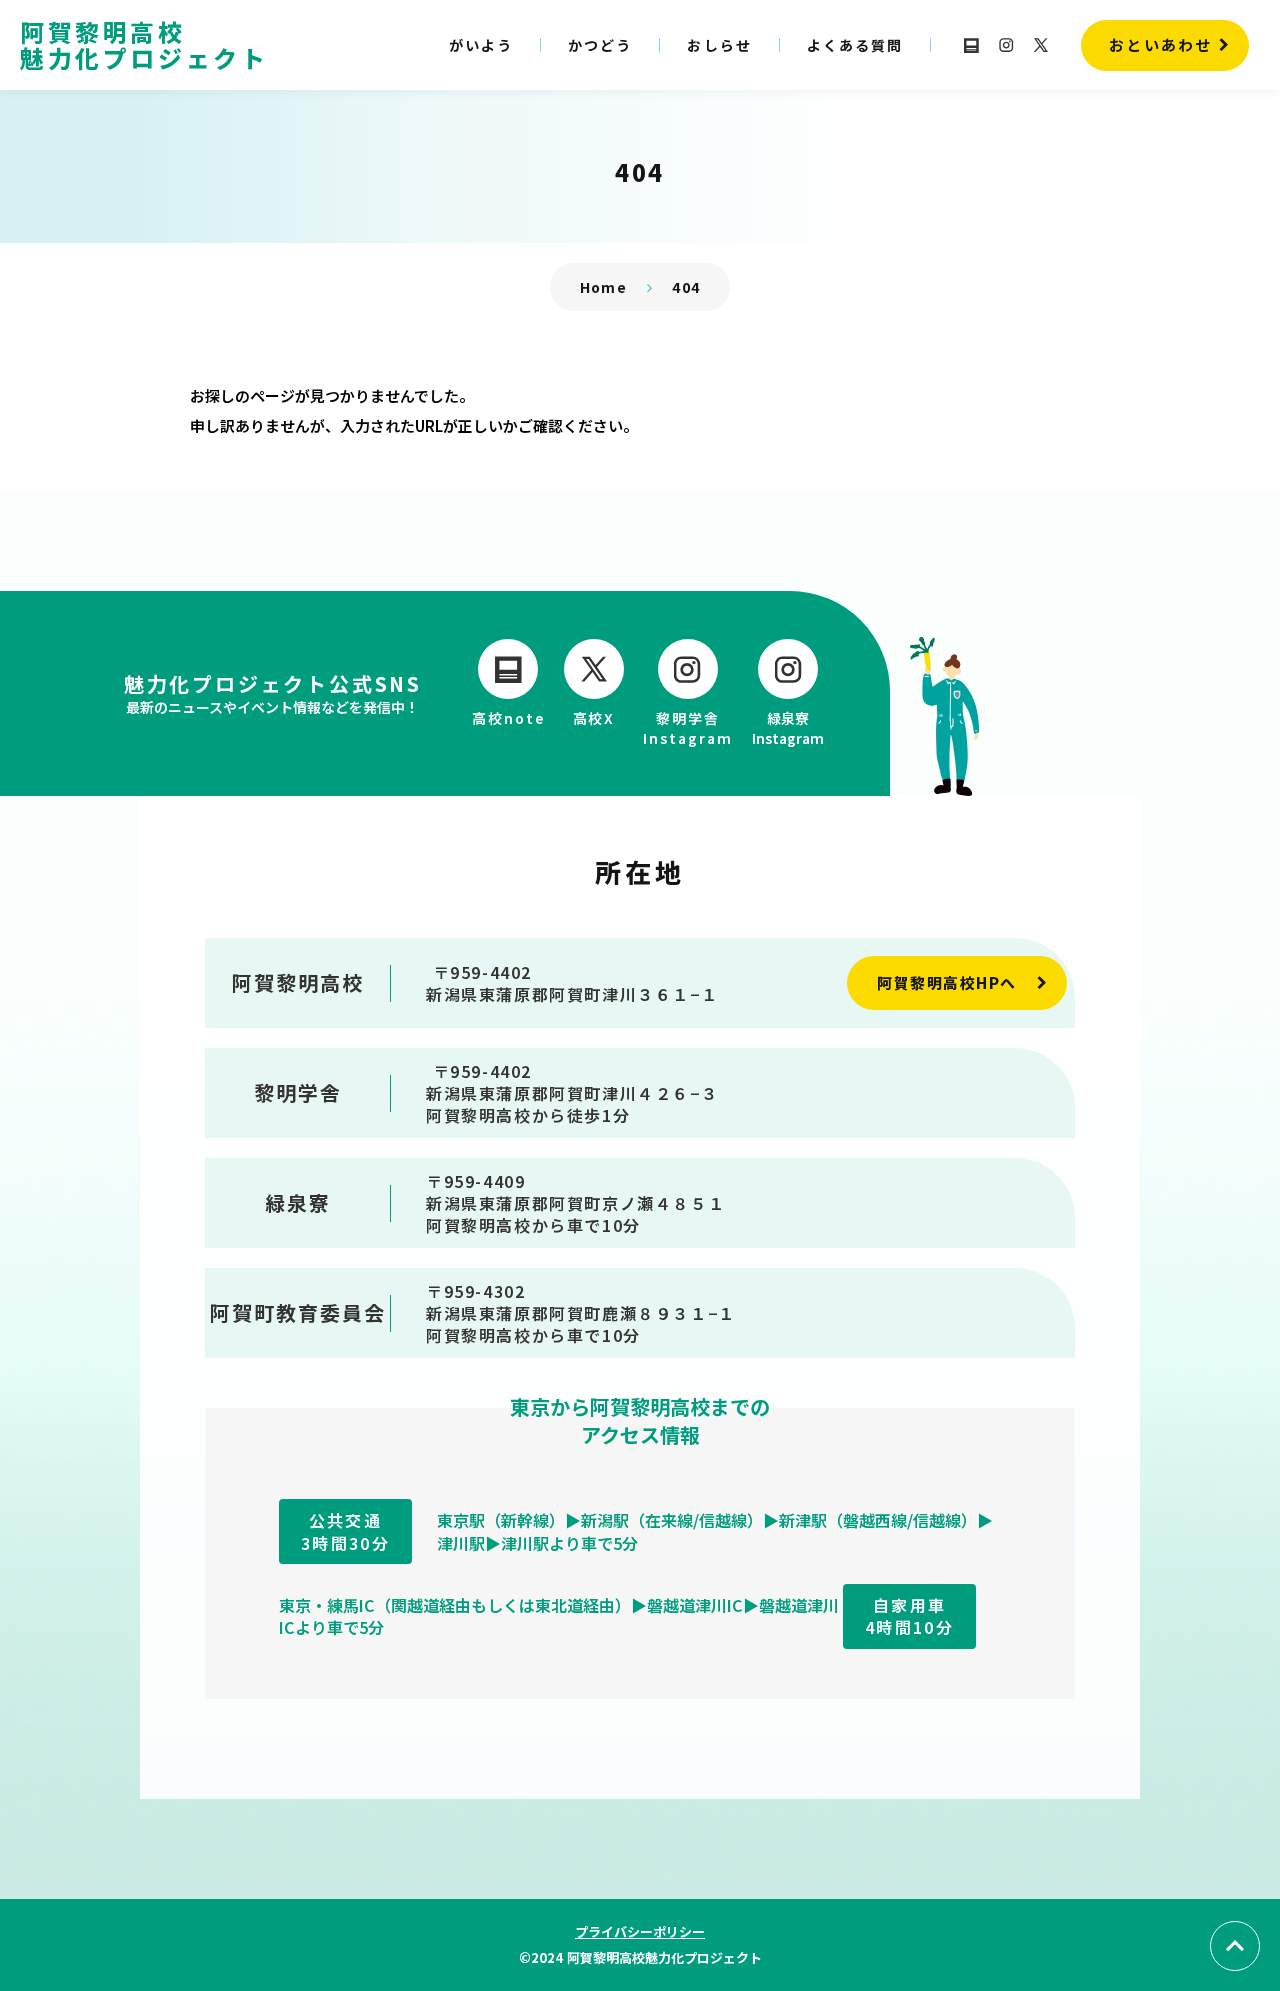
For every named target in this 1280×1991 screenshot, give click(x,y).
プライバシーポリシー (640, 1931)
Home (604, 287)
